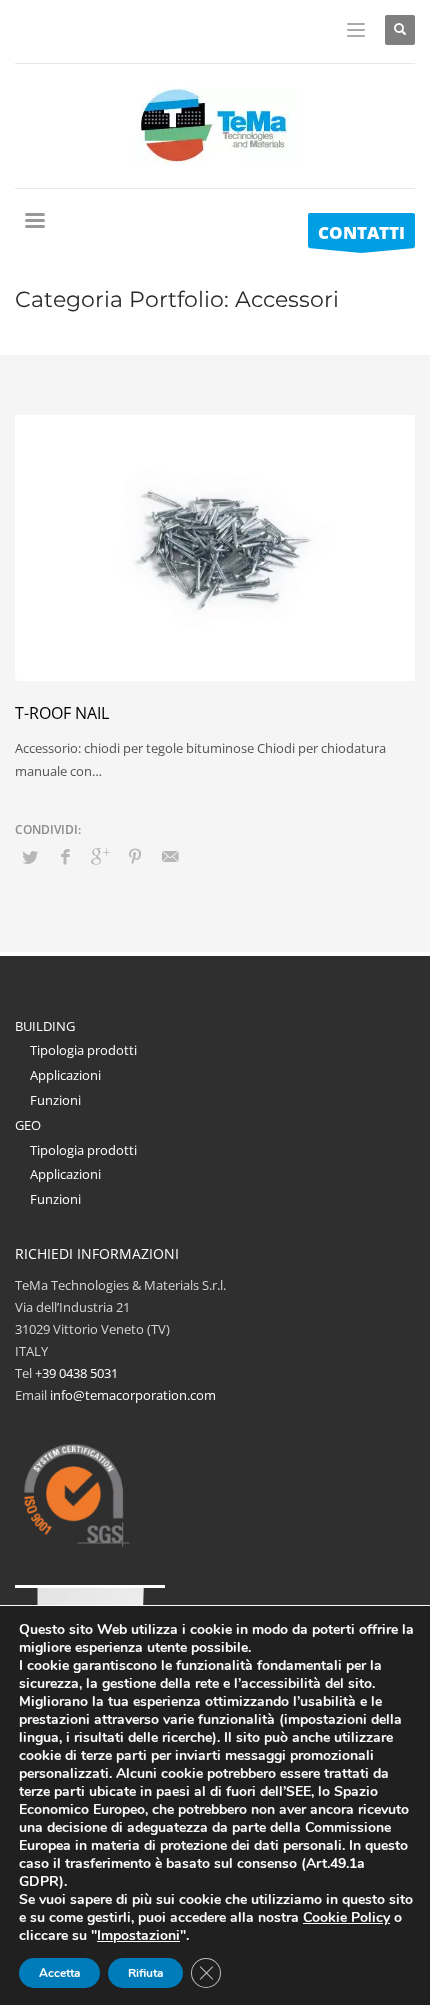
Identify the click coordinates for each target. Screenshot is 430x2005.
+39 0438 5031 (76, 1373)
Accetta (59, 1973)
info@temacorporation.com (133, 1395)
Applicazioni (65, 1075)
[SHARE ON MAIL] (170, 856)
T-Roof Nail (62, 713)
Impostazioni (138, 1936)
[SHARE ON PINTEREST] (135, 856)
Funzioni (55, 1100)
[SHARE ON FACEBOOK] (65, 856)
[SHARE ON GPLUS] (100, 856)
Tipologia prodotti (83, 1050)
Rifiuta (145, 1973)
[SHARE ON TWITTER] (30, 857)
